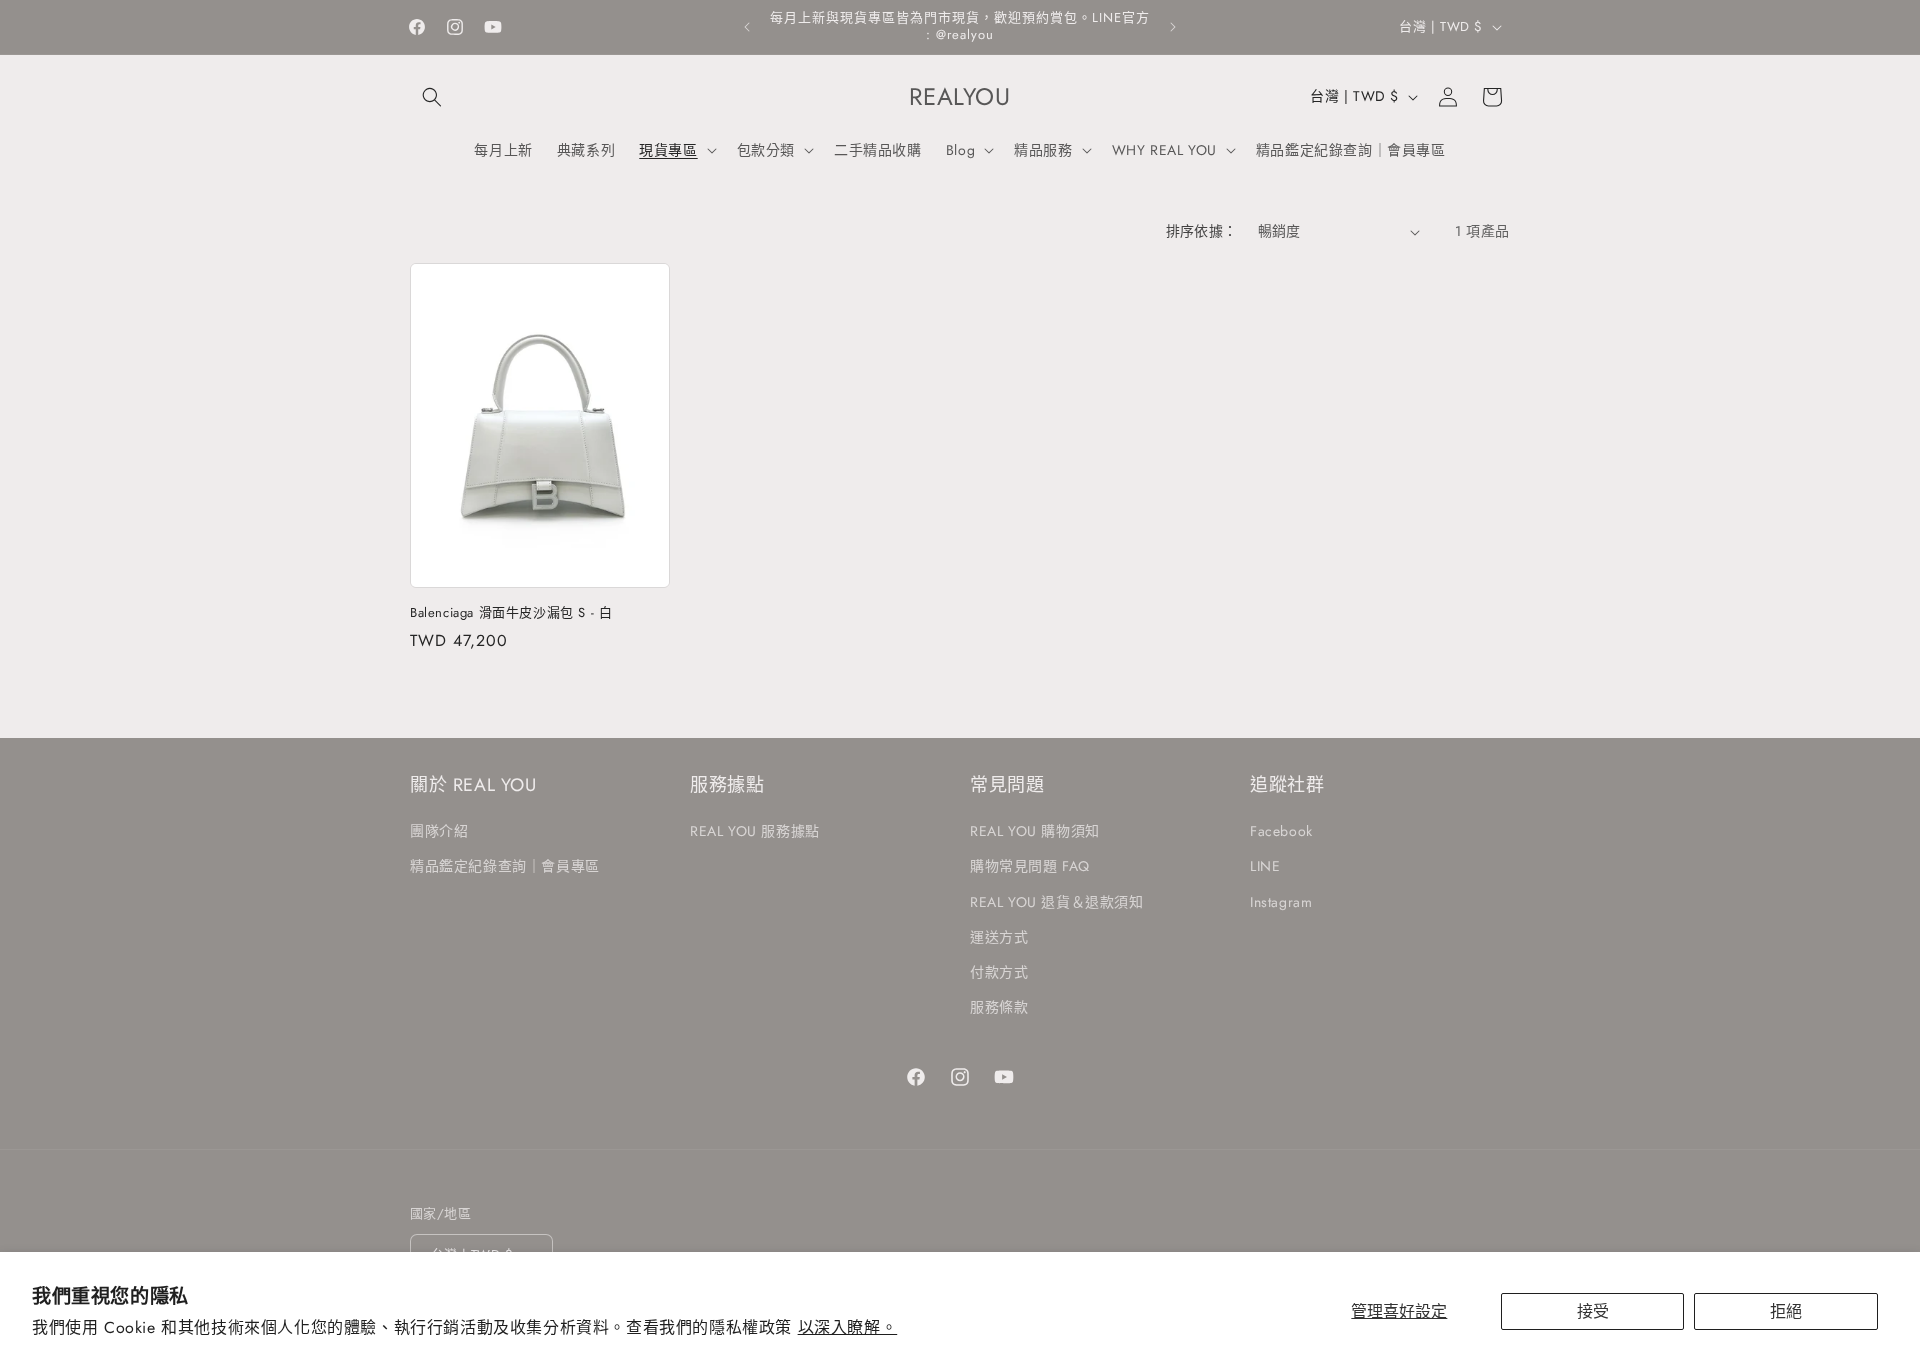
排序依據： (1202, 231)
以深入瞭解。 (848, 1327)
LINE (1265, 866)
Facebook (1281, 831)
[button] (432, 97)
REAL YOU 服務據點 (755, 831)
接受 (1593, 1311)
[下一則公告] (1173, 27)
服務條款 (999, 1007)
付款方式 (999, 972)
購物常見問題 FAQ (1030, 866)
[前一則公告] (747, 27)
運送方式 (999, 937)
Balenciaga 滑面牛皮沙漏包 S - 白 (511, 613)
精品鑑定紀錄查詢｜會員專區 (505, 866)
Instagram (1281, 902)
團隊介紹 (439, 831)
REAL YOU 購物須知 (1035, 831)
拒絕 (1786, 1311)
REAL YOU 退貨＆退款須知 (1057, 902)
